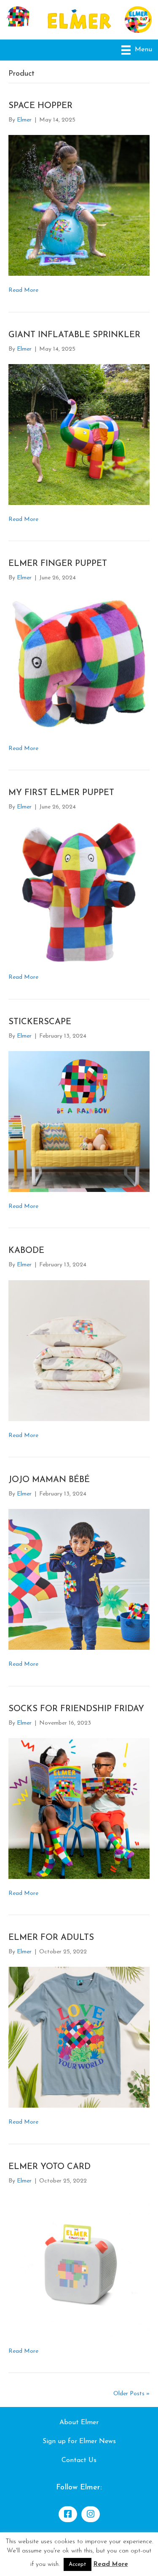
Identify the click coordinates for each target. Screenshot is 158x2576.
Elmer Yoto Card (50, 2167)
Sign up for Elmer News (79, 2441)
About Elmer (79, 2423)
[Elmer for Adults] (79, 2037)
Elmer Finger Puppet (58, 564)
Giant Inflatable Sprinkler (74, 335)
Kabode (26, 1251)
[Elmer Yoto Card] (79, 2266)
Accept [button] (78, 2564)
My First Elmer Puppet (61, 793)
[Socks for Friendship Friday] (79, 1808)
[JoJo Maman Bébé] (79, 1579)
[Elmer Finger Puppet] (79, 663)
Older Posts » (131, 2394)
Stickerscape (40, 1022)
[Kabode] (79, 1350)
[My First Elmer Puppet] (79, 892)
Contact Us (79, 2460)
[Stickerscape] (79, 1121)
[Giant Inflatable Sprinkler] (79, 434)
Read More (23, 290)
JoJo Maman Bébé (49, 1480)
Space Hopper (40, 106)
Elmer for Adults (51, 1938)
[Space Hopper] (79, 205)
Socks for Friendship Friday (76, 1709)
